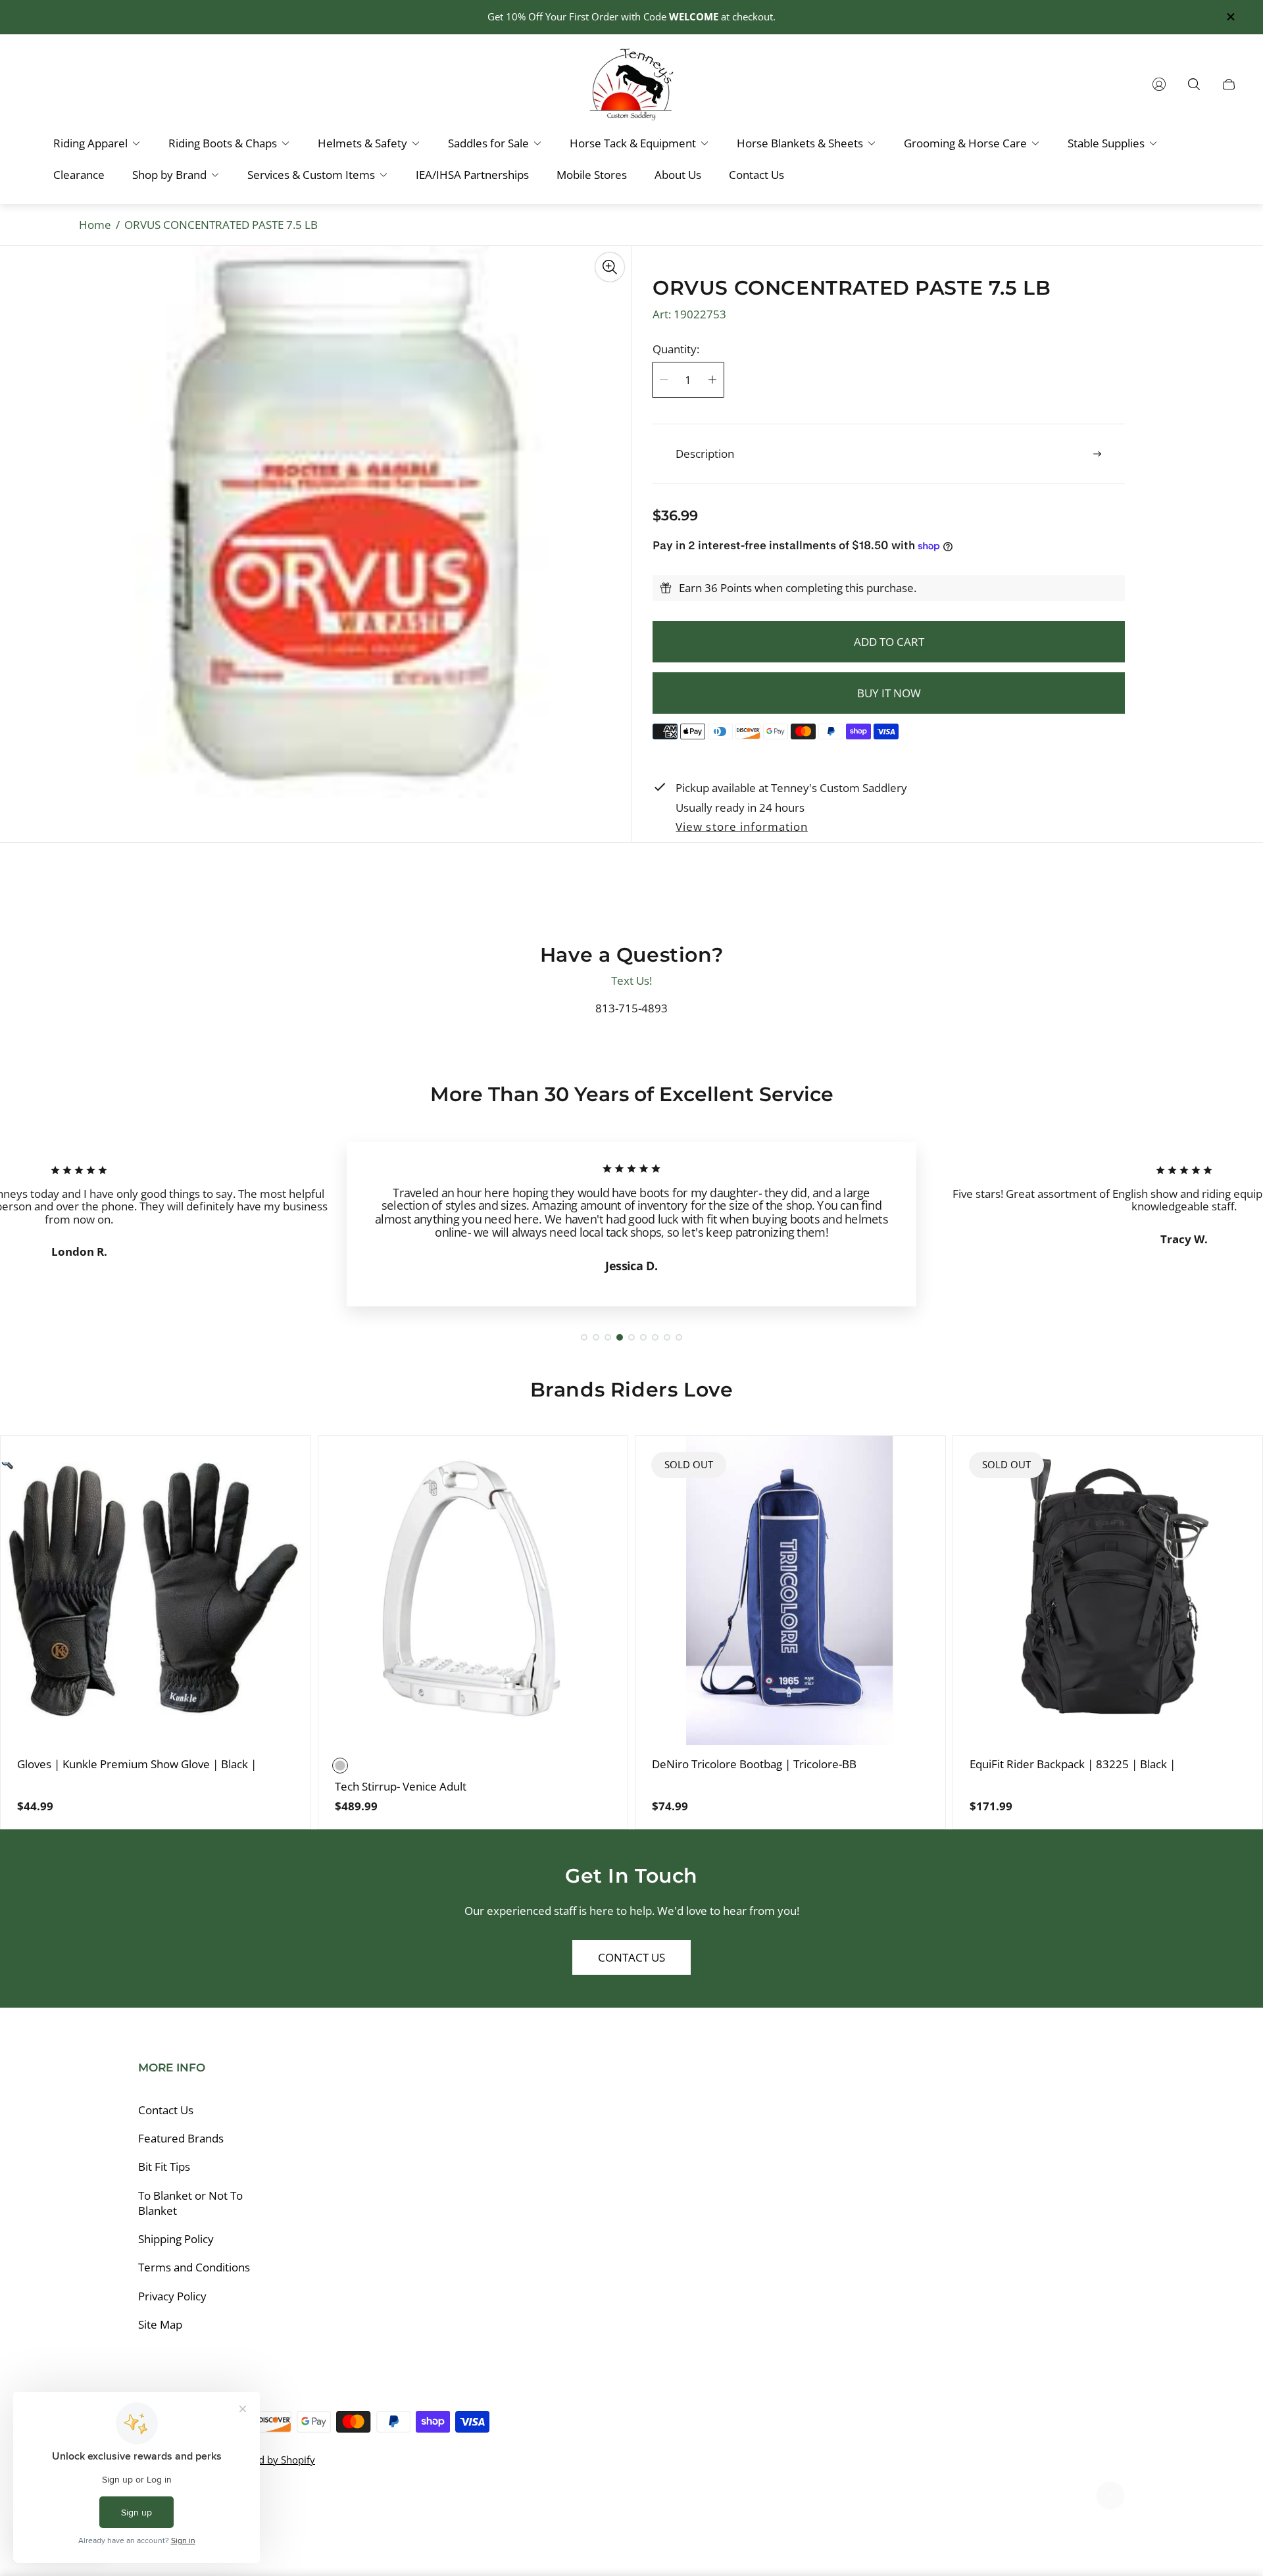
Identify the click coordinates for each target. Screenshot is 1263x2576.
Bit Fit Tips (164, 2167)
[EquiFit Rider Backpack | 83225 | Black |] (1108, 1591)
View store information (741, 827)
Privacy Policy (172, 2296)
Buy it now (889, 693)
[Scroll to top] (1110, 2496)
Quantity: (676, 349)
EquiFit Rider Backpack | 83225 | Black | (1073, 1764)
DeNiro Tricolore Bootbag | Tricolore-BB (754, 1764)
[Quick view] (280, 1466)
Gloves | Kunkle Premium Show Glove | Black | (137, 1764)
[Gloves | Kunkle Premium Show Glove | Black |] (156, 1591)
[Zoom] (610, 267)
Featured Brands (181, 2138)
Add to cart (889, 642)
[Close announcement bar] (1230, 17)
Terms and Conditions (194, 2267)
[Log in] (1159, 84)
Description (705, 454)
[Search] (1194, 84)
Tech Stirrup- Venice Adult (401, 1787)
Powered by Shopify (270, 2460)
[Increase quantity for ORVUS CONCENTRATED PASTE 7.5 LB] (712, 380)
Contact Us (631, 1957)
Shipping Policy (176, 2239)
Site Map (160, 2324)
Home (95, 225)
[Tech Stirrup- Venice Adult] (473, 1591)
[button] (584, 1337)
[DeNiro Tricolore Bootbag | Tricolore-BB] (790, 1591)
